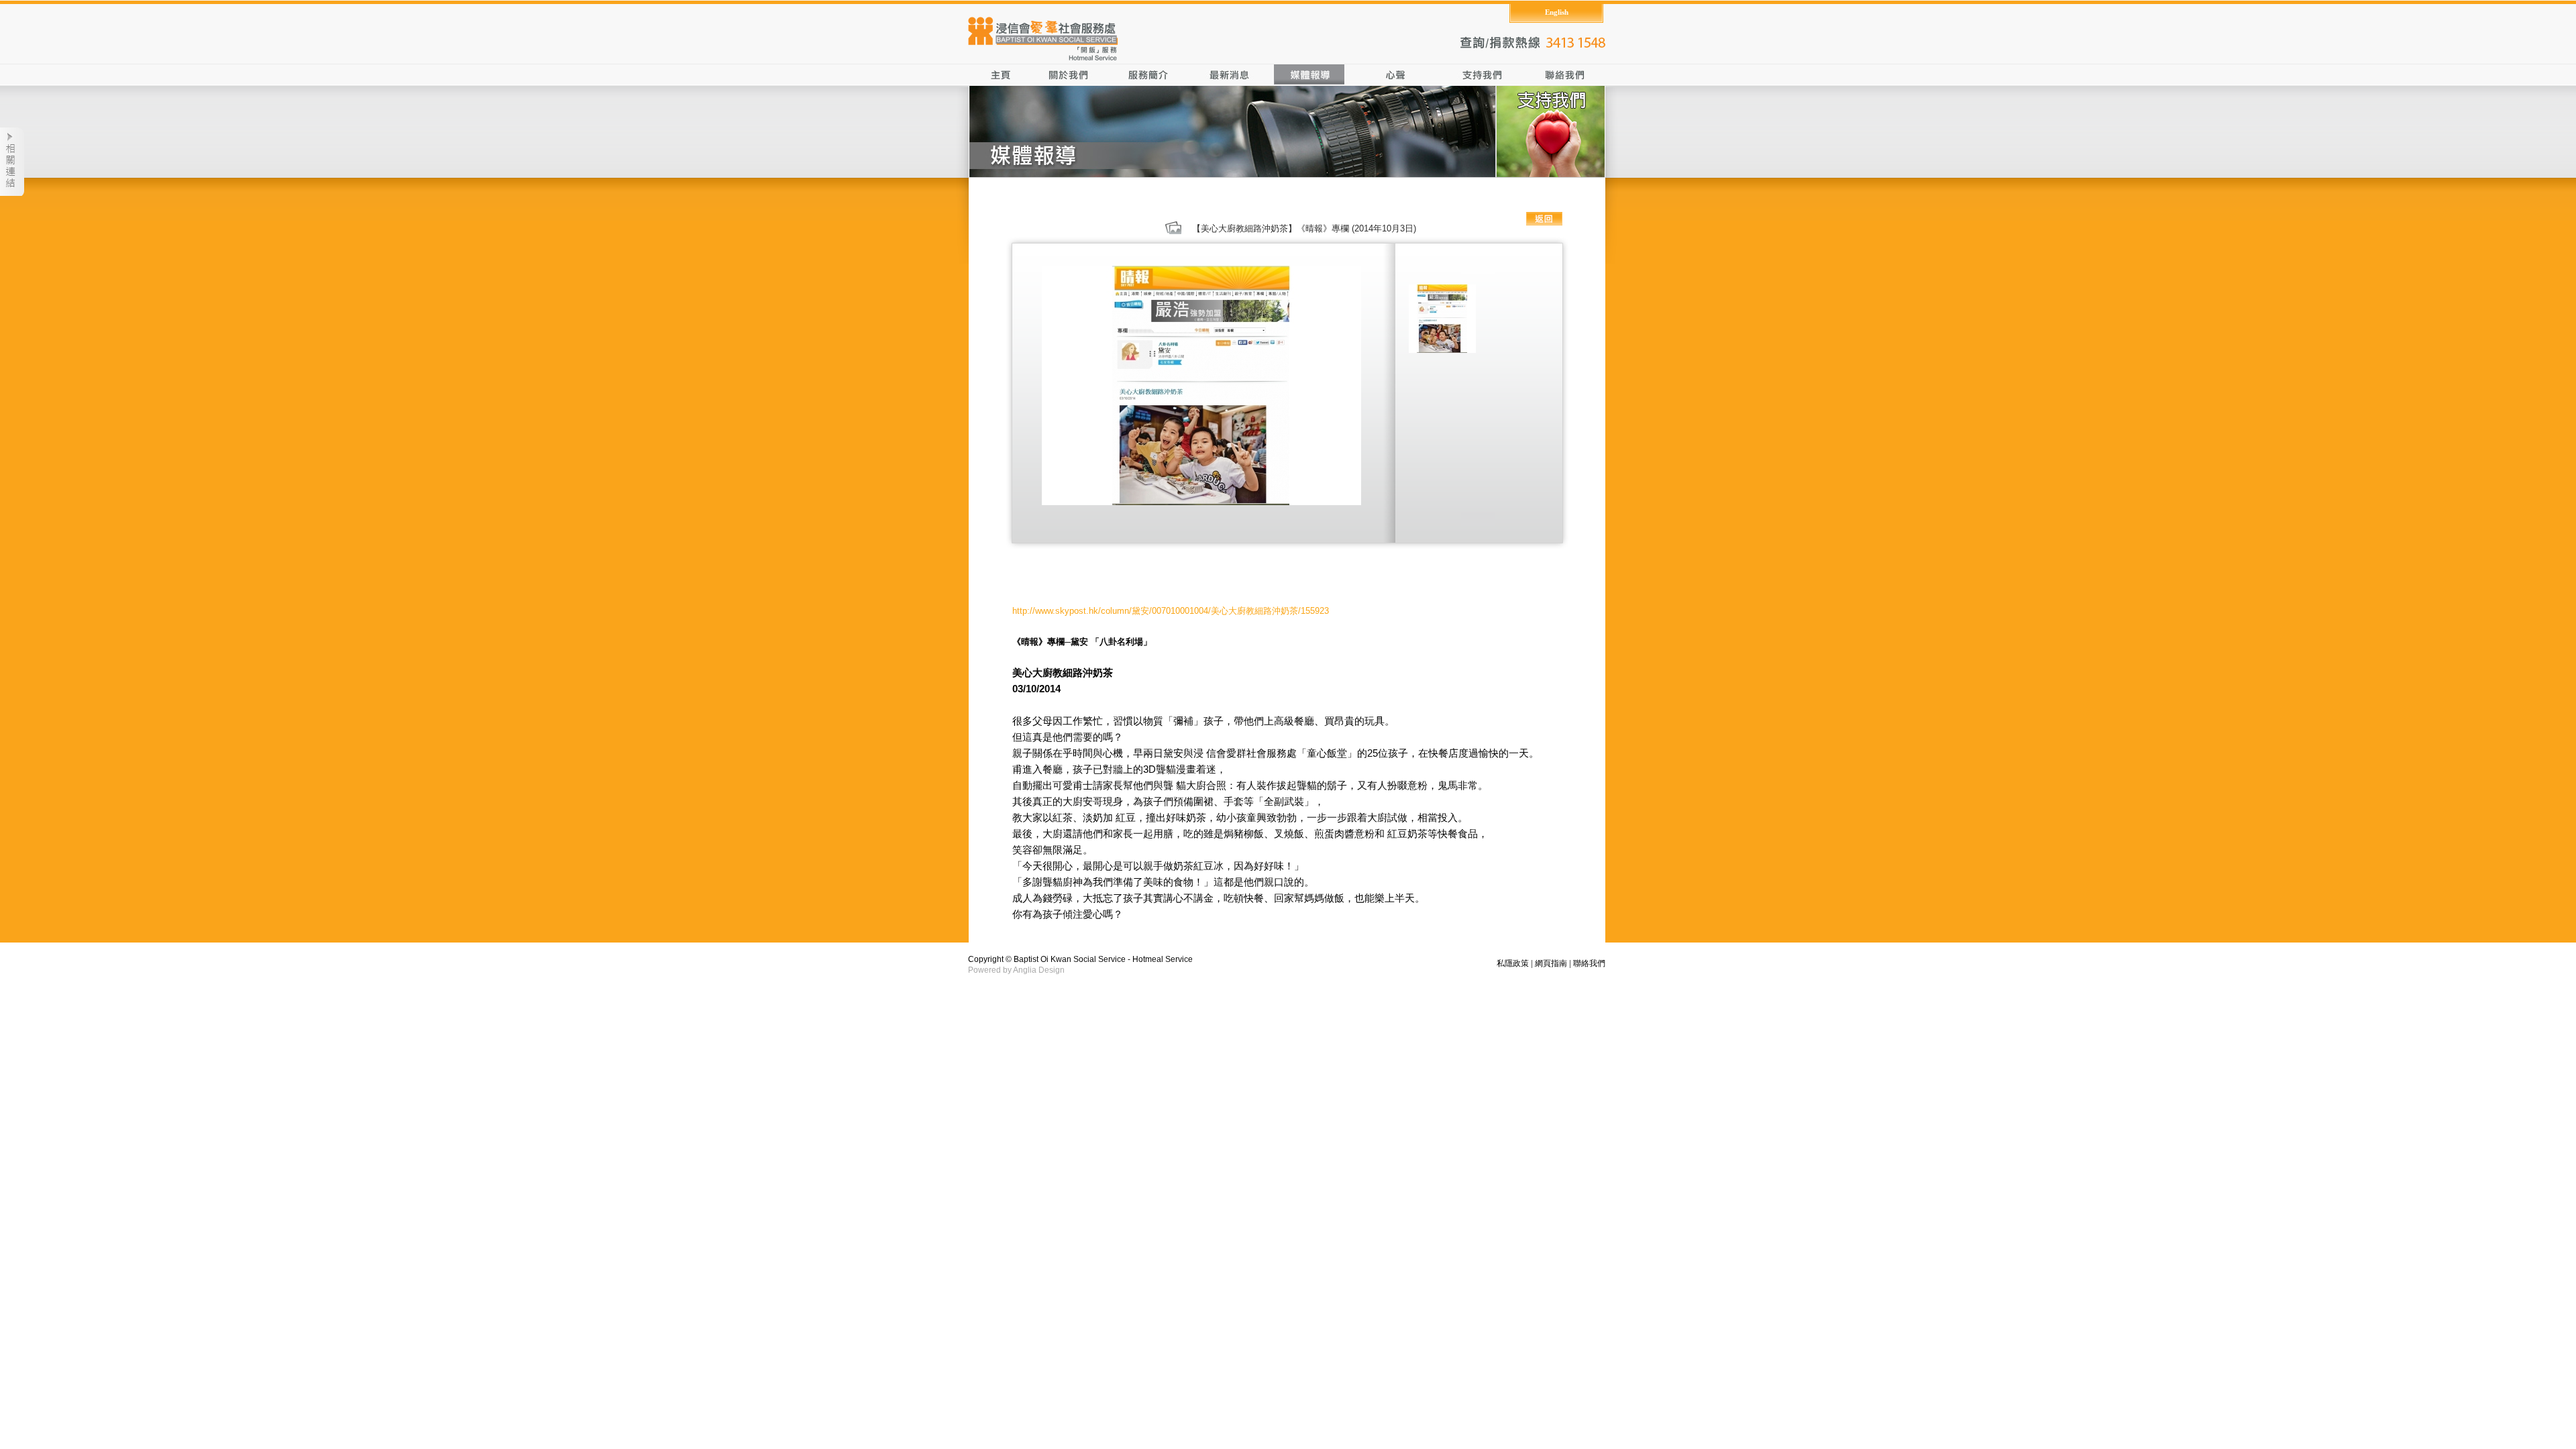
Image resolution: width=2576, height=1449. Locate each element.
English (1557, 12)
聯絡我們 (1589, 963)
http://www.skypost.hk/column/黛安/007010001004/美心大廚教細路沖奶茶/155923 (1171, 611)
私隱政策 (1513, 963)
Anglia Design (1039, 970)
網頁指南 (1551, 963)
